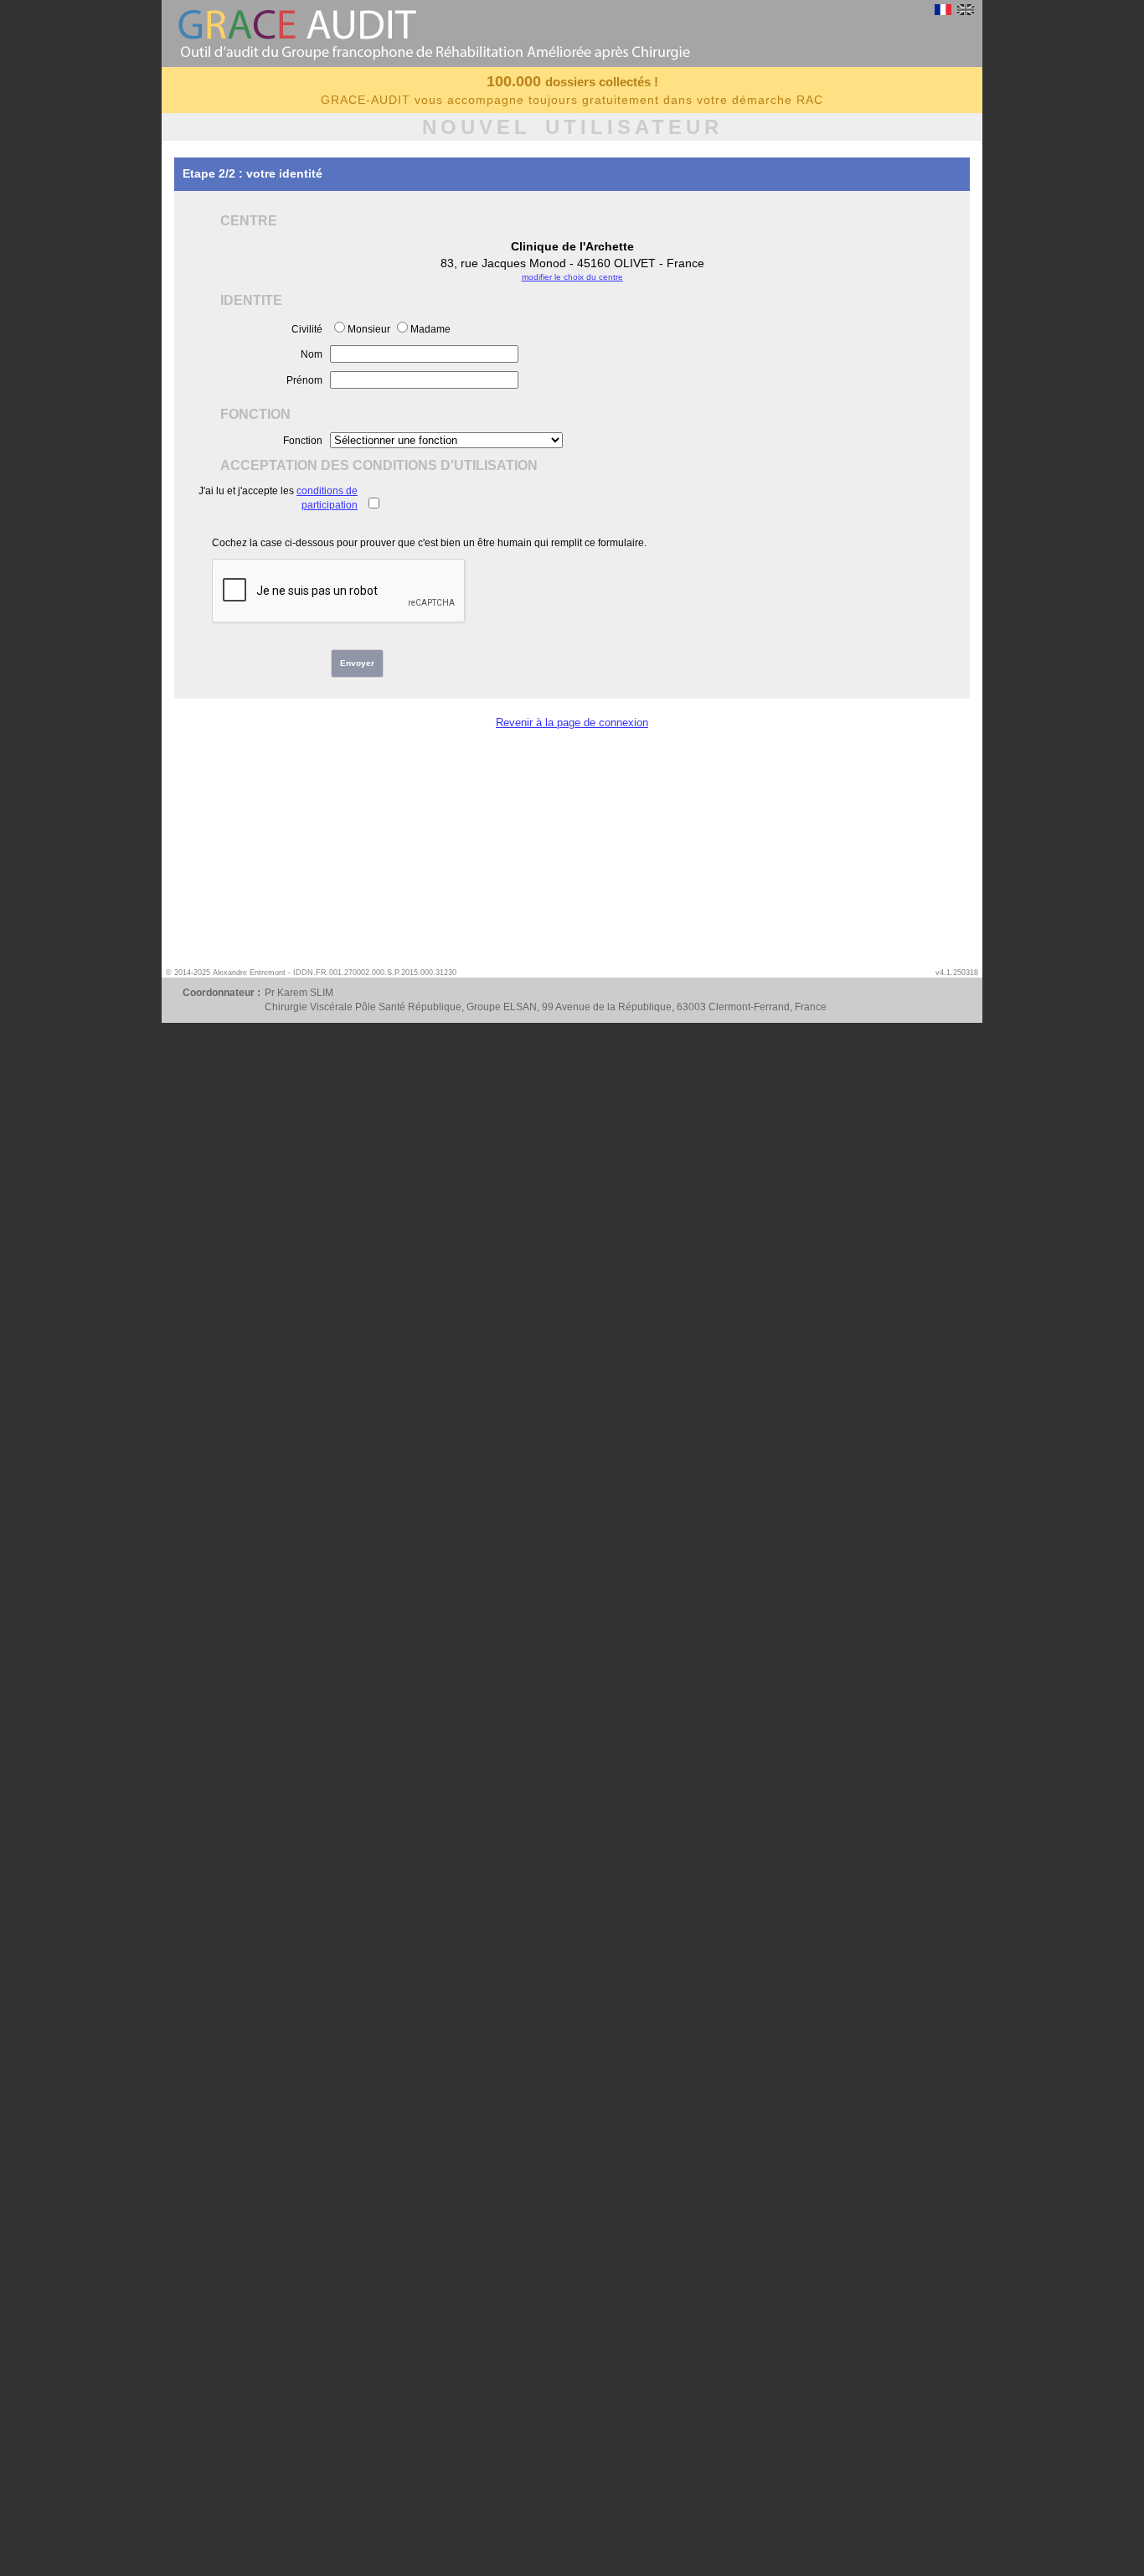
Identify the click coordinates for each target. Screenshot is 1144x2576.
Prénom (304, 380)
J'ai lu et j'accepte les (278, 498)
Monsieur (369, 329)
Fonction (303, 441)
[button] (357, 663)
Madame (430, 329)
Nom (312, 354)
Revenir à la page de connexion (572, 723)
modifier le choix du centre (572, 277)
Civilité (307, 329)
